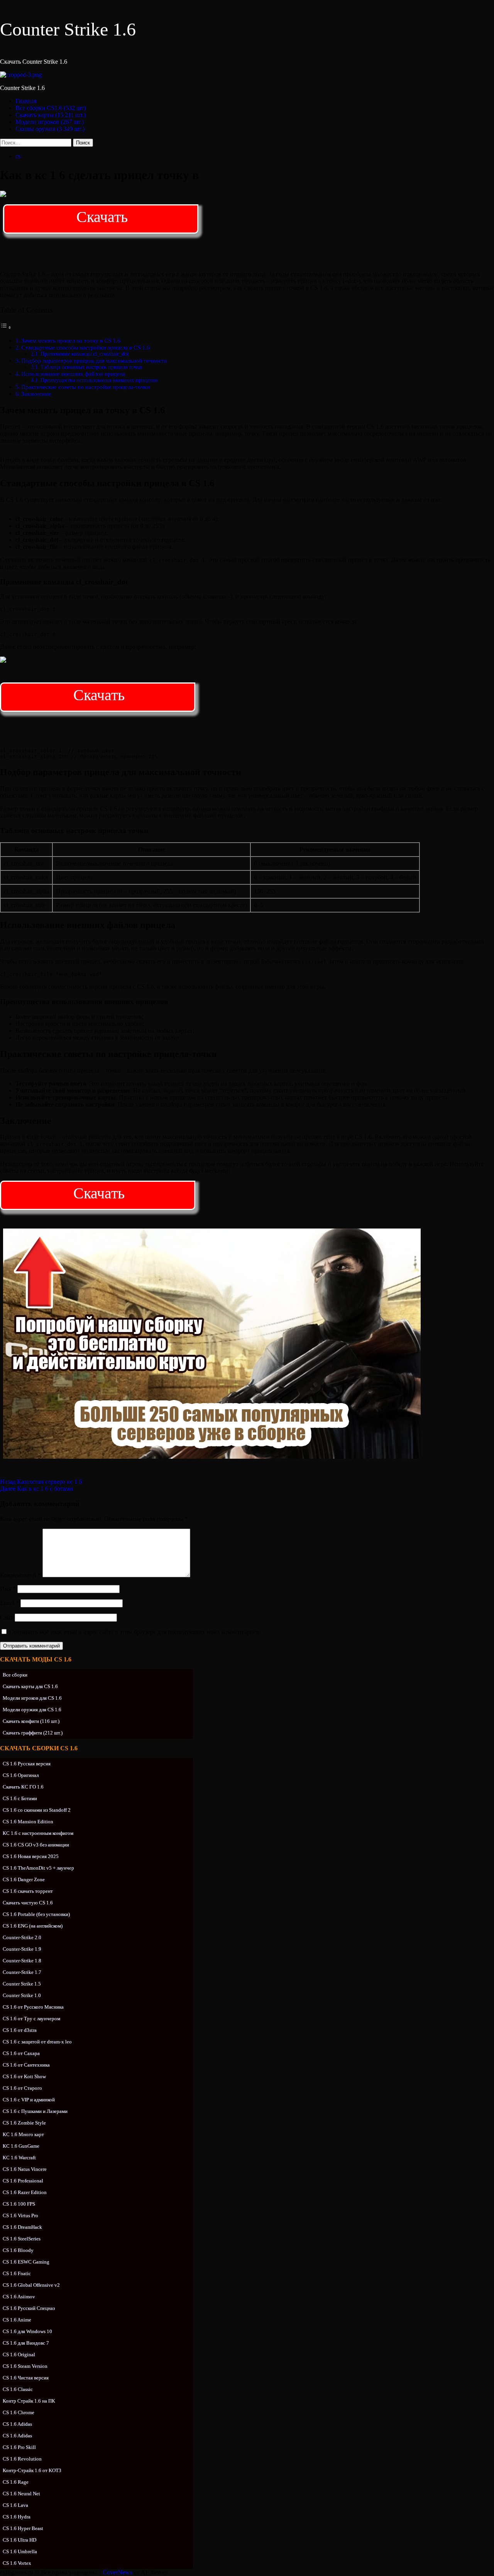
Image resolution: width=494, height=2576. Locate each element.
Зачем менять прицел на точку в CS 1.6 (71, 340)
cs (18, 156)
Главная (26, 101)
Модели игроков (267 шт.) (50, 122)
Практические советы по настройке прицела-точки (85, 387)
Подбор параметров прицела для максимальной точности (94, 361)
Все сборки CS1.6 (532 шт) (51, 108)
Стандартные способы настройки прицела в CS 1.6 (85, 347)
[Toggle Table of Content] (6, 327)
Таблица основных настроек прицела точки (91, 367)
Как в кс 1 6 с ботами (36, 1489)
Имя (8, 1589)
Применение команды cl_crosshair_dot (85, 354)
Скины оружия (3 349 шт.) (50, 129)
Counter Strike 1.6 (68, 29)
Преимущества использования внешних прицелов (99, 380)
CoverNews (117, 2572)
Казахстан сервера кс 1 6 (41, 1482)
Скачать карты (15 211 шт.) (51, 115)
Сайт (7, 1617)
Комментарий (20, 1575)
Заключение (36, 394)
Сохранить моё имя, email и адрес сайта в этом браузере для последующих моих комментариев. (135, 1632)
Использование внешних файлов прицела (73, 374)
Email (9, 1603)
